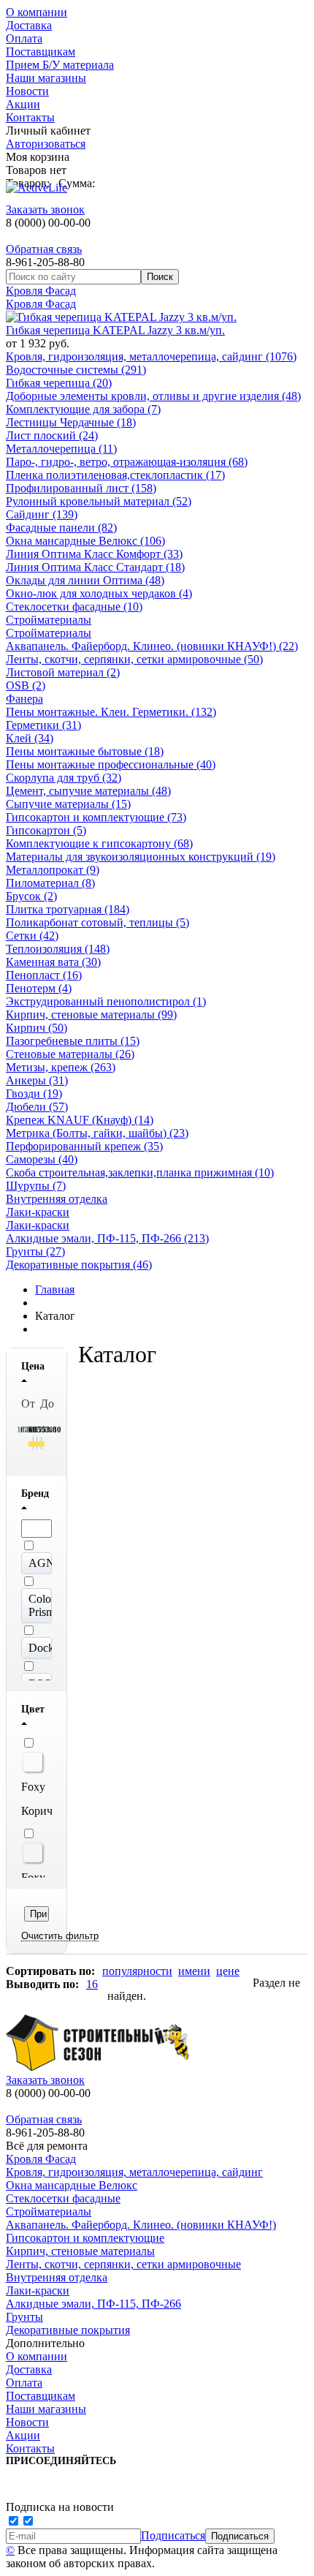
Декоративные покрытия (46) (79, 1265)
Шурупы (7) (36, 1186)
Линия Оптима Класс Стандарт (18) (95, 567)
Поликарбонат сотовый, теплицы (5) (97, 922)
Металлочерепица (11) (61, 449)
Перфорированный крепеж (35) (84, 1146)
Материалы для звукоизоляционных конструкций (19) (141, 857)
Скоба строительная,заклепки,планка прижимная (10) (140, 1172)
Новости (27, 91)
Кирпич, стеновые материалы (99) (91, 1015)
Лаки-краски (38, 1212)
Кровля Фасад (41, 291)
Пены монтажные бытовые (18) (85, 751)
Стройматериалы (49, 620)
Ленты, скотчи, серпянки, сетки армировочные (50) (134, 659)
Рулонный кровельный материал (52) (99, 501)
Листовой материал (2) (63, 672)
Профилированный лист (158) (81, 488)
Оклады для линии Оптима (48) (85, 580)
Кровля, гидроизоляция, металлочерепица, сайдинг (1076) (151, 356)
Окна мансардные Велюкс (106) (85, 541)
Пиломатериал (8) (50, 883)
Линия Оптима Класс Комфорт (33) (94, 554)
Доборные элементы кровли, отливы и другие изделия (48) (153, 396)
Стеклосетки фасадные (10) (74, 607)
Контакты (30, 117)
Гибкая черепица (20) (59, 383)
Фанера (24, 699)
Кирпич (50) (37, 1028)
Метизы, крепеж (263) (61, 1067)
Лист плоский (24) (52, 435)
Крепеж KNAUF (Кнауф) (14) (80, 1120)
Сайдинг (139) (42, 514)
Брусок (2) (31, 896)
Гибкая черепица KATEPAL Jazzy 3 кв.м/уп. (115, 330)
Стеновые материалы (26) (70, 1054)
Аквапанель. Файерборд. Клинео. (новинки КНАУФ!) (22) (152, 646)
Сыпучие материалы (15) (68, 804)
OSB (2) (26, 685)
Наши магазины (46, 78)
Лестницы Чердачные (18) (71, 422)
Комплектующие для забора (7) (83, 409)
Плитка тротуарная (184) (68, 909)
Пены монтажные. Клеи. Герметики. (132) (111, 712)
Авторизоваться (46, 144)
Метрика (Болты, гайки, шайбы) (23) (97, 1133)
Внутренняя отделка (57, 1199)
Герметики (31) (43, 725)
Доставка (29, 25)
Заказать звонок (45, 209)
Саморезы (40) (42, 1159)
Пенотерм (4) (39, 988)
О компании (37, 12)
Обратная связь (44, 249)
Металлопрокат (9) (53, 870)
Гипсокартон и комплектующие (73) (96, 817)
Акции (23, 104)
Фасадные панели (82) (61, 528)
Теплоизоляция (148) (58, 949)
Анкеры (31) (37, 1080)
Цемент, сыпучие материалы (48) (88, 791)
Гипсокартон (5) (46, 830)
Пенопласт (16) (44, 975)
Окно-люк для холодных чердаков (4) (99, 593)
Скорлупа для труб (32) (64, 778)
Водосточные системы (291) (76, 370)
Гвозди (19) (34, 1094)
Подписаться (173, 2535)
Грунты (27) (35, 1251)
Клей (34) (30, 738)
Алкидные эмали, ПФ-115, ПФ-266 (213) (107, 1238)
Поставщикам (41, 52)
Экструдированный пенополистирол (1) (106, 1001)
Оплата (24, 38)
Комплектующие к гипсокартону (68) (99, 843)
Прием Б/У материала (60, 65)
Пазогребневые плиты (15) (73, 1041)
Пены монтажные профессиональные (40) (111, 764)
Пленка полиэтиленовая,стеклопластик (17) (115, 475)
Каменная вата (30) (53, 962)
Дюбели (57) (37, 1107)
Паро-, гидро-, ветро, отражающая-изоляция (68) (127, 462)
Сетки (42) (32, 936)
